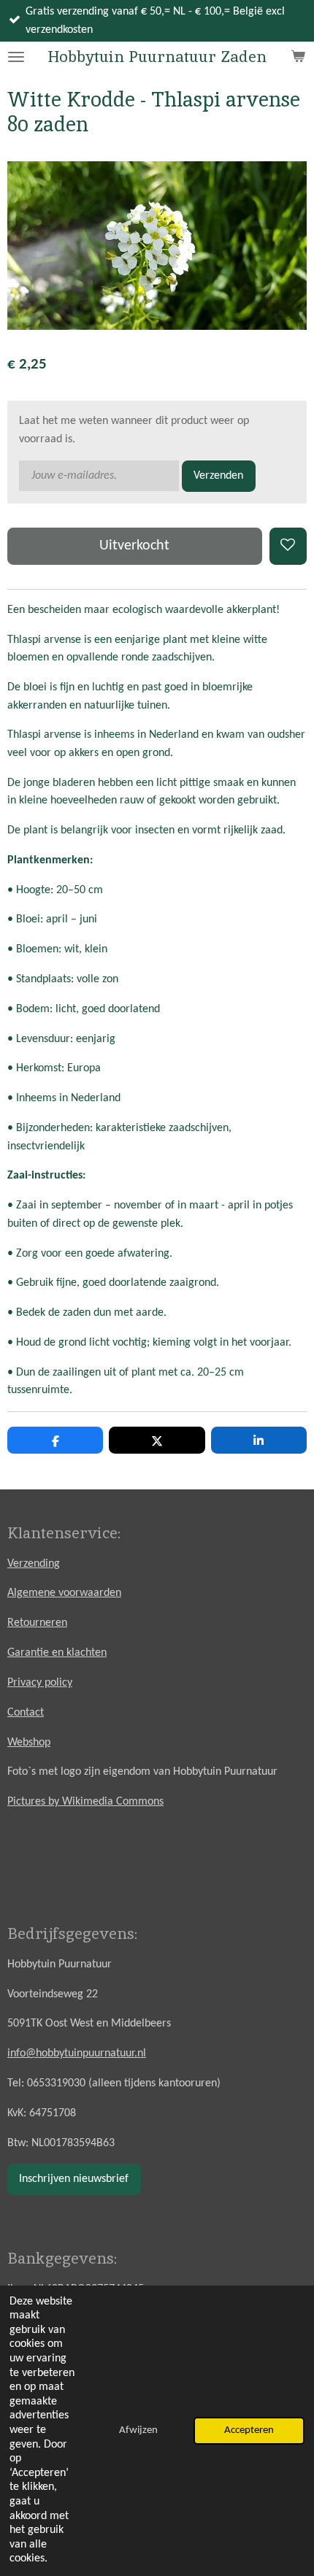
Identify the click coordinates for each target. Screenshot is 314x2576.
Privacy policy (40, 1683)
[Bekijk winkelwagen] (298, 57)
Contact (26, 1713)
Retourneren (37, 1623)
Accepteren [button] (249, 2430)
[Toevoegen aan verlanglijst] (288, 546)
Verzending (34, 1564)
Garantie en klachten (57, 1653)
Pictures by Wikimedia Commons (85, 1802)
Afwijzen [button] (138, 2430)
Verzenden (218, 476)
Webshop (29, 1743)
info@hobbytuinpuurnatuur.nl (77, 2054)
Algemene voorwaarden (64, 1593)
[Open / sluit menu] (16, 57)
